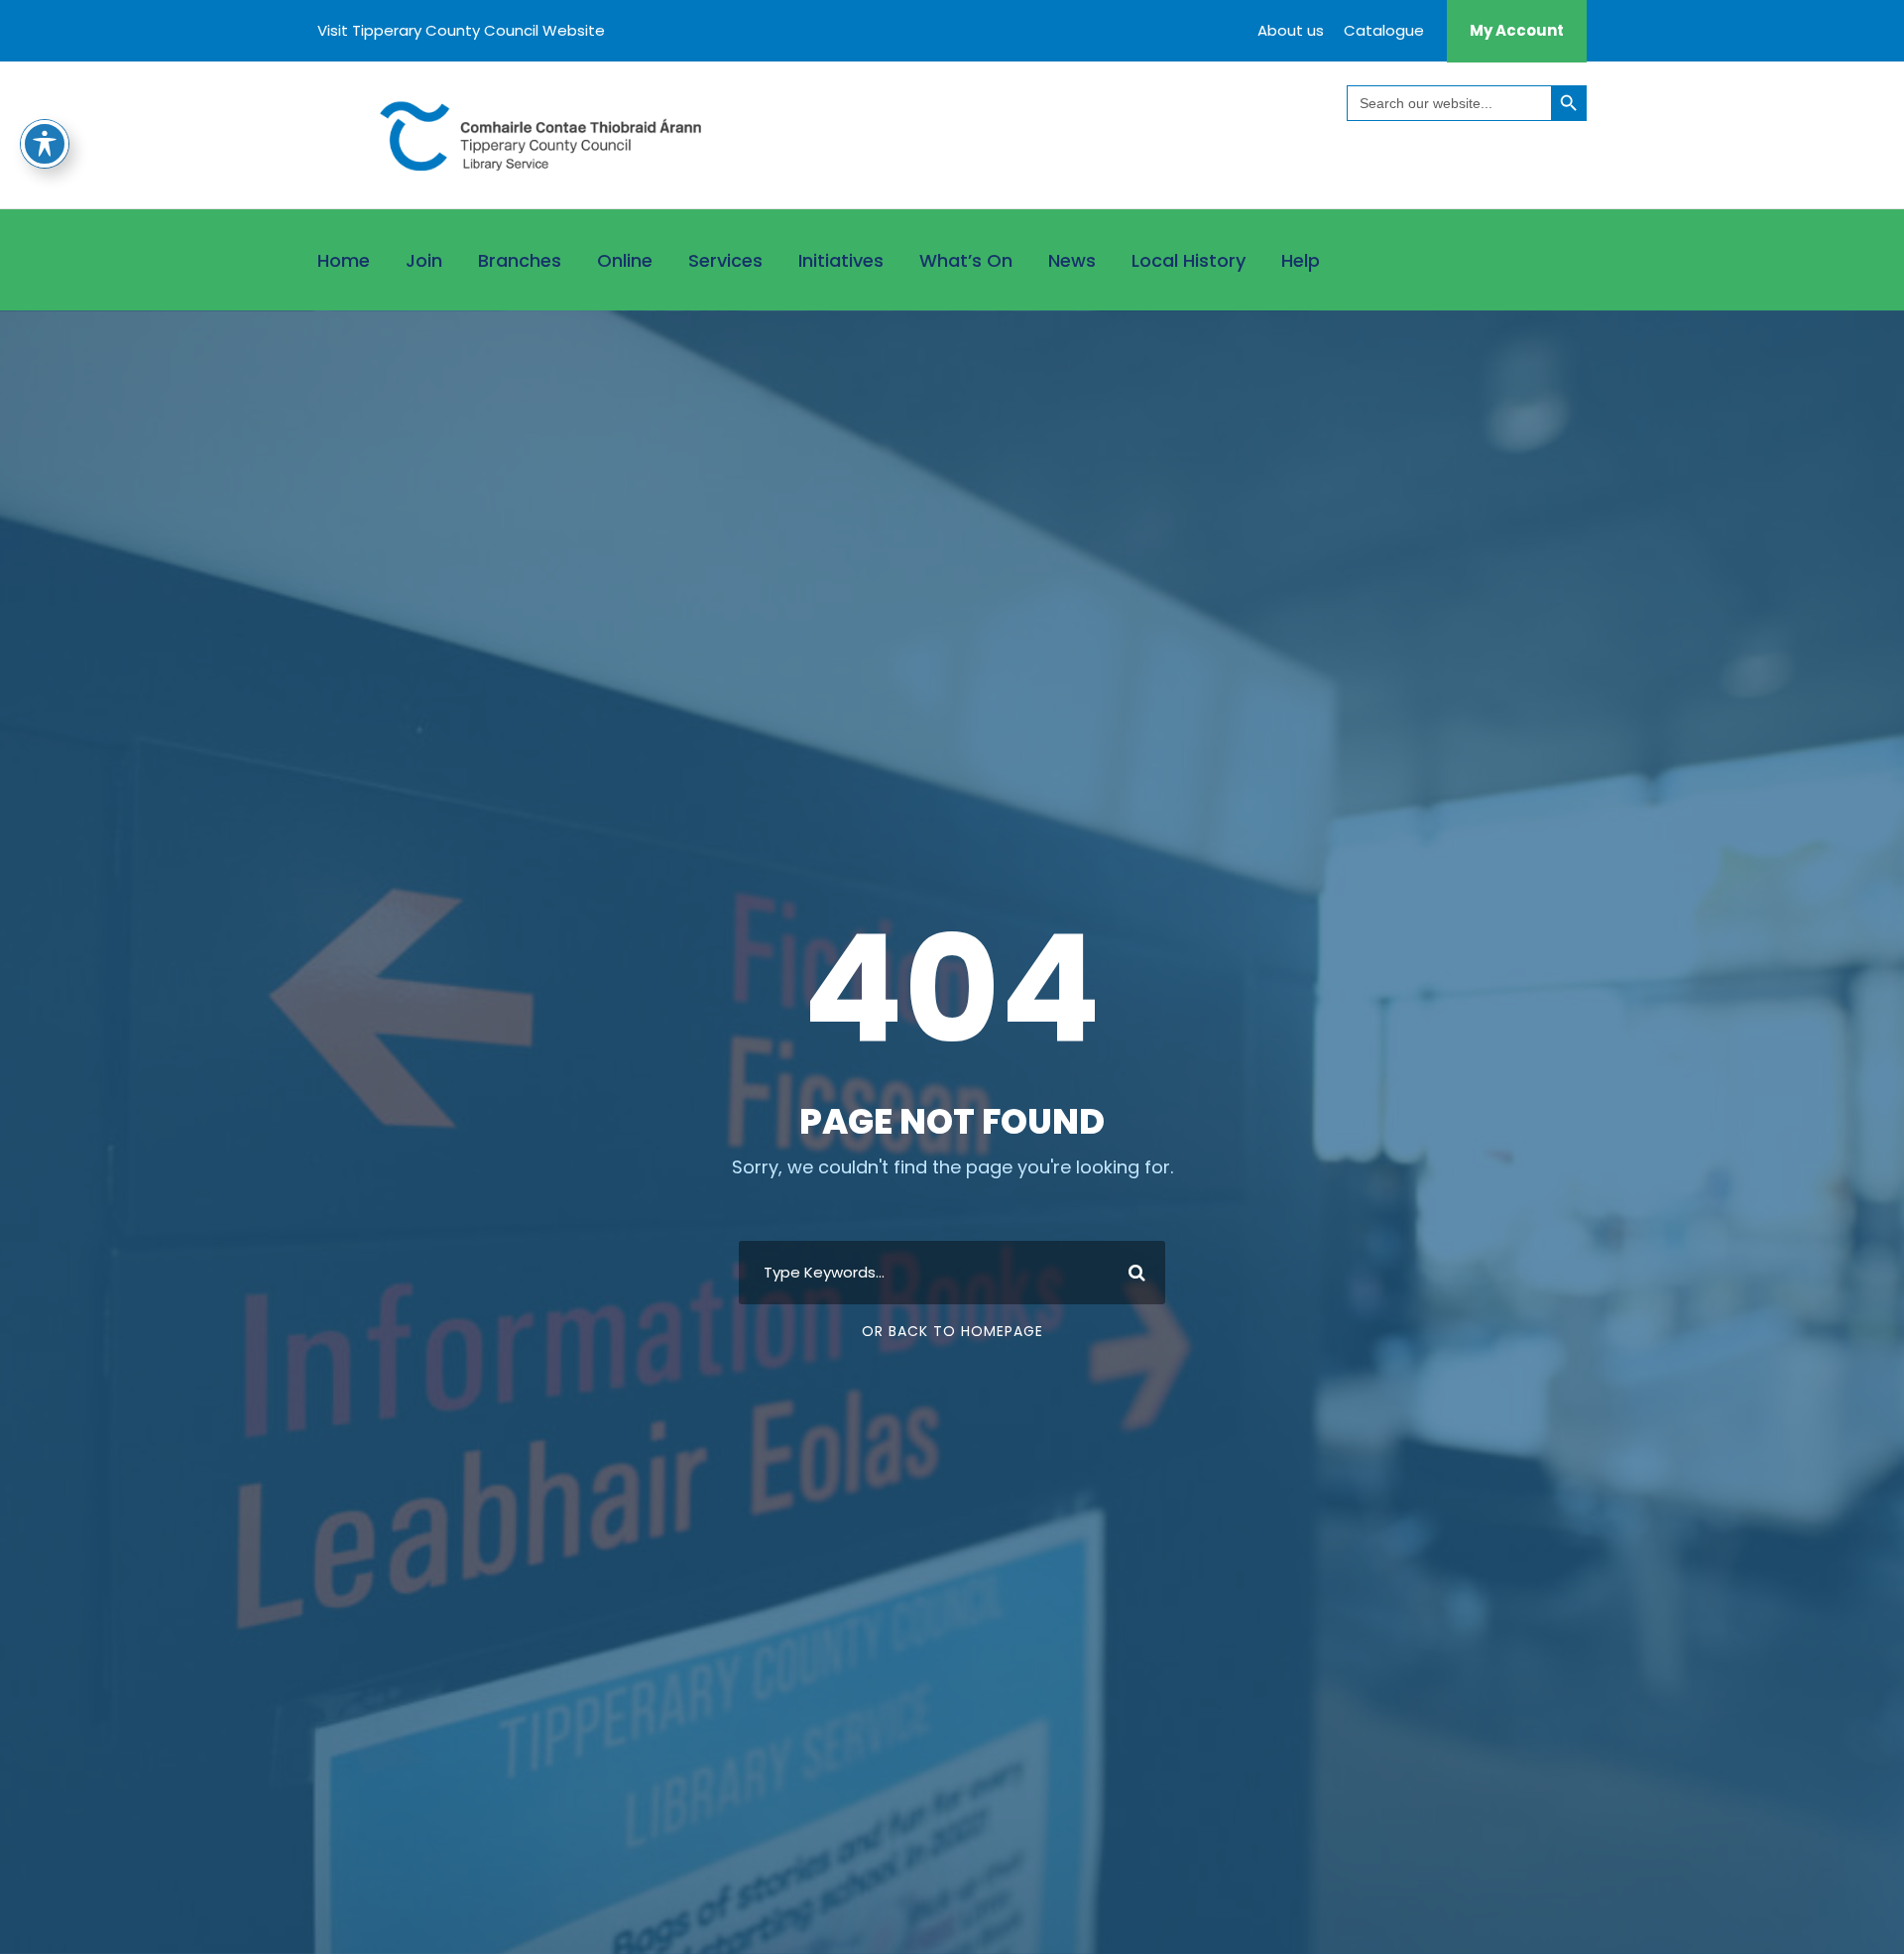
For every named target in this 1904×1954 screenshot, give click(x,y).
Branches (520, 260)
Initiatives (841, 260)
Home (344, 260)
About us (1291, 30)
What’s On (966, 260)
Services (725, 260)
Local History (1189, 260)
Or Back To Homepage (952, 1331)
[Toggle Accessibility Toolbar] (45, 144)
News (1072, 260)
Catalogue (1384, 30)
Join (424, 260)
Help (1301, 260)
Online (625, 260)
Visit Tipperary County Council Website (461, 30)
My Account (1517, 30)
